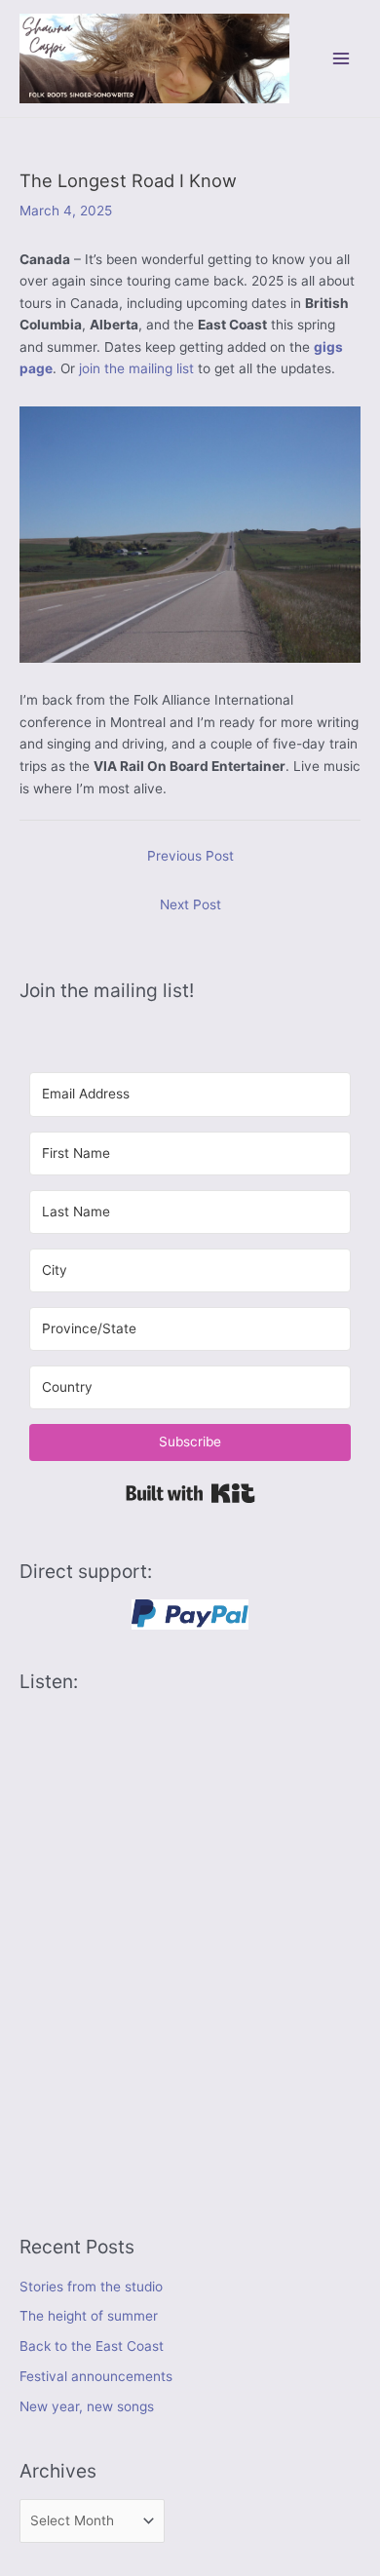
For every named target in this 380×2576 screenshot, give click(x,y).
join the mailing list (136, 368)
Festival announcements (96, 2376)
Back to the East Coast (92, 2346)
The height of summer (89, 2316)
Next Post (190, 904)
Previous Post (190, 856)
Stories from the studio (91, 2287)
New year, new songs (87, 2406)
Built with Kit (190, 1493)
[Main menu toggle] (342, 58)
